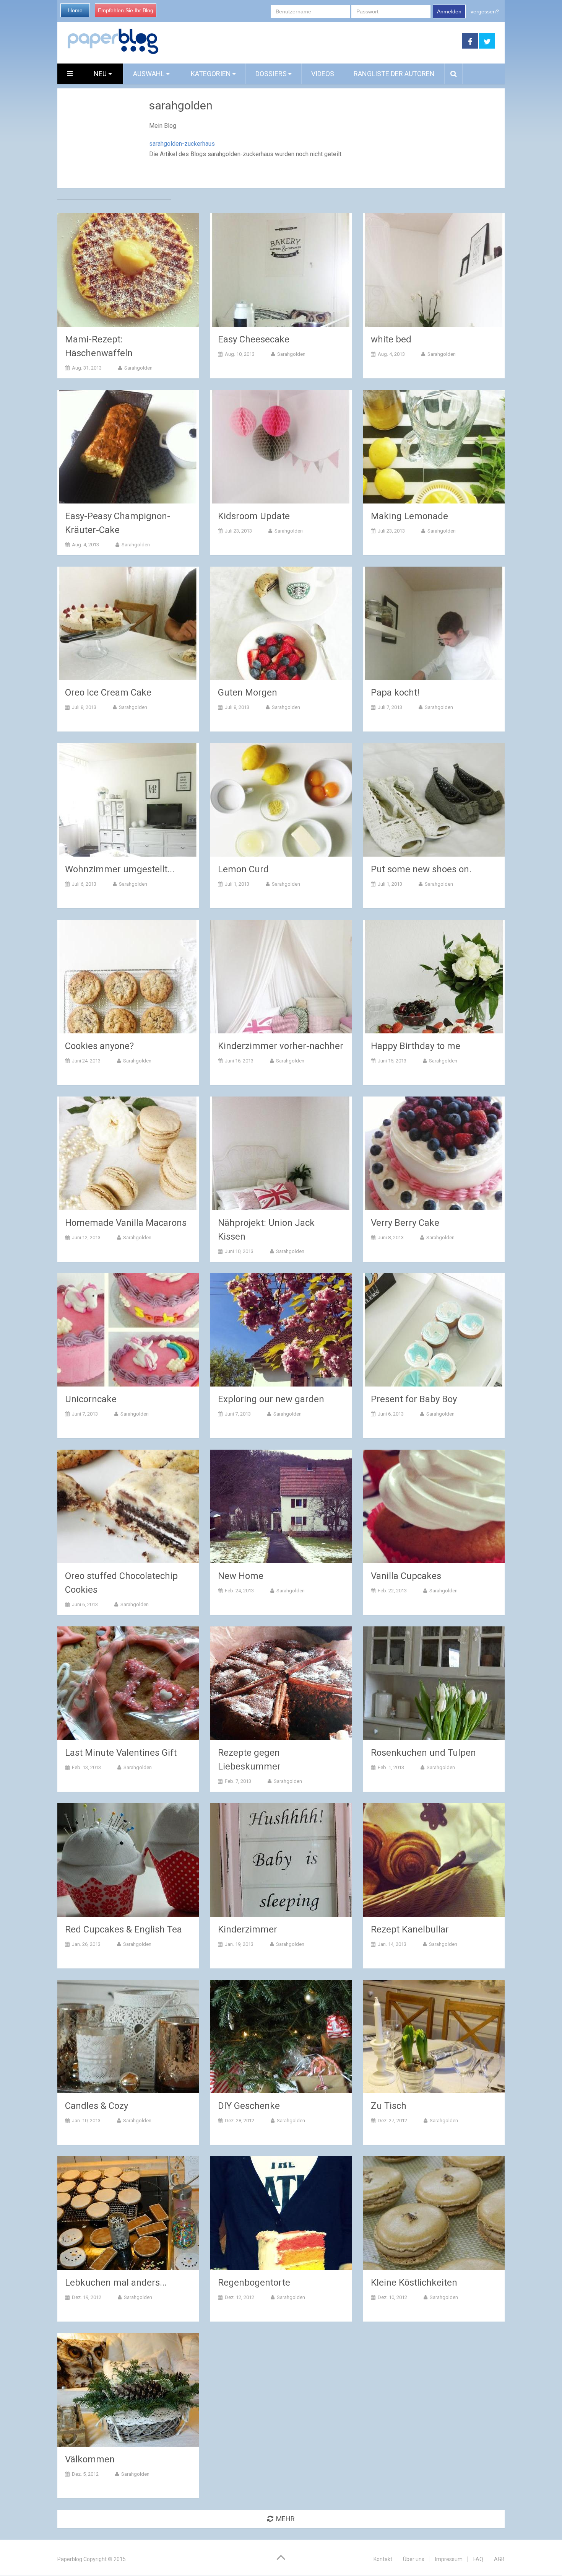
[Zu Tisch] (434, 2037)
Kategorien (211, 74)
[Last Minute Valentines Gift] (128, 1683)
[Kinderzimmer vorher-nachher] (281, 977)
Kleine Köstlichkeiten (414, 2283)
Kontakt (383, 2559)
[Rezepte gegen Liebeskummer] (281, 1683)
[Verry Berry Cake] (434, 1153)
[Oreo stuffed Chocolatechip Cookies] (128, 1506)
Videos (323, 74)
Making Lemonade (409, 516)
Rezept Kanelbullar (410, 1929)
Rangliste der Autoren (394, 74)
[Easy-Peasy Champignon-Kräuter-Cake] (128, 447)
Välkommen (90, 2459)
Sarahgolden (138, 368)
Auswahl (149, 74)
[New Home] (281, 1506)
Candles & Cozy (97, 2106)
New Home (241, 1576)
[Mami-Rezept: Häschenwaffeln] (128, 270)
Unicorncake (91, 1399)
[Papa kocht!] (434, 623)
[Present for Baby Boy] (434, 1330)
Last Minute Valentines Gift (121, 1753)
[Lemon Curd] (281, 800)
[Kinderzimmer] (281, 1860)
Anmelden (449, 11)
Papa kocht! (395, 692)
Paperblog (70, 2559)
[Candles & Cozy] (128, 2037)
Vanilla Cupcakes (406, 1576)
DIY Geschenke (249, 2106)
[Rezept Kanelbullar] (434, 1860)
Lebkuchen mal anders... (116, 2283)
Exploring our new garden (271, 1399)
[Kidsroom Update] (281, 447)
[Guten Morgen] (281, 623)
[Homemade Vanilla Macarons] (128, 1153)
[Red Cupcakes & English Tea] (128, 1860)
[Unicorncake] (128, 1330)
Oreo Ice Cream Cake (108, 692)
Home (75, 10)
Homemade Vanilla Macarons (126, 1223)
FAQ (478, 2559)
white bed (391, 339)
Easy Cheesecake (254, 339)
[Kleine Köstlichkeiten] (434, 2213)
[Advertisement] (310, 41)
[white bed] (434, 270)
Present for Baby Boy (414, 1399)
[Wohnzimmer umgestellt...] (128, 800)
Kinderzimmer (248, 1929)
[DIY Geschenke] (281, 2037)
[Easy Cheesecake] (281, 270)
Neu (101, 74)
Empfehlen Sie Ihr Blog (126, 10)
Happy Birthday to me (416, 1046)
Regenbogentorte (254, 2283)
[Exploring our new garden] (281, 1330)
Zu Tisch (389, 2106)
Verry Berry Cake (405, 1223)
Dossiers (271, 74)
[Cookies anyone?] (128, 977)
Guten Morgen (248, 692)
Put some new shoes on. (421, 869)
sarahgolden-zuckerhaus (182, 144)
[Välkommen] (128, 2390)
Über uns (414, 2559)
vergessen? (485, 11)
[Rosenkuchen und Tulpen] (434, 1683)
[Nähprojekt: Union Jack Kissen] (281, 1153)
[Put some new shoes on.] (434, 800)
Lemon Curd (243, 869)
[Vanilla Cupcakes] (434, 1506)
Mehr (285, 2519)
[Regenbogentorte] (281, 2213)
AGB (499, 2559)
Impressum (449, 2559)
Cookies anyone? (99, 1046)
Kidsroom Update (254, 516)
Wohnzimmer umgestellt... (120, 869)
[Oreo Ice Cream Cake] (128, 623)
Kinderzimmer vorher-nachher (281, 1046)
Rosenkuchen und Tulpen (423, 1753)
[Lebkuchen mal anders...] (128, 2213)
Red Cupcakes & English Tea (123, 1929)
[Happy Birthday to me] (434, 977)
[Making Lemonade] (434, 447)
